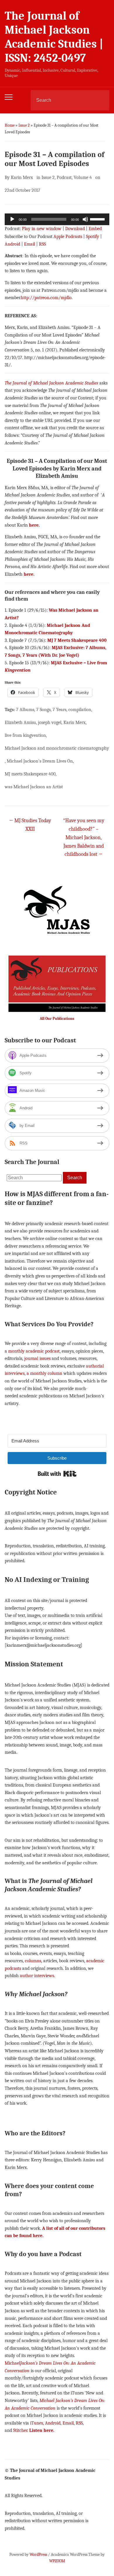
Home (10, 125)
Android (12, 244)
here (34, 525)
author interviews (37, 1976)
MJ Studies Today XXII (30, 825)
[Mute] (85, 219)
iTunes (37, 2423)
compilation (80, 710)
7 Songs (43, 710)
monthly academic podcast (34, 1351)
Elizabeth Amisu (20, 723)
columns (33, 1961)
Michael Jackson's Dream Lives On (40, 761)
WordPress (38, 2555)
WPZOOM (57, 2561)
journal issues (37, 1358)
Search (100, 100)
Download (75, 229)
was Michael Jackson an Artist (34, 787)
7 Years (59, 710)
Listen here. (42, 2430)
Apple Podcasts (68, 237)
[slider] (98, 219)
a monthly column (44, 1373)
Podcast (64, 177)
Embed (95, 229)
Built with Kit (57, 1474)
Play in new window (42, 229)
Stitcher (20, 2430)
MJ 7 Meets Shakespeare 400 (77, 640)
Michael (12, 2363)
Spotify (93, 237)
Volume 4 (83, 177)
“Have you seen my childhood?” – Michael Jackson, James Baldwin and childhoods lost (84, 837)
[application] (57, 219)
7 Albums (25, 710)
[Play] (12, 219)
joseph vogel (50, 723)
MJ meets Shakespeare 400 (30, 774)
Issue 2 (24, 125)
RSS (42, 244)
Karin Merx (22, 177)
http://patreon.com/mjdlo (46, 298)
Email (30, 244)
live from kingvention (25, 735)
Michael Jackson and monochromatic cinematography (57, 748)
